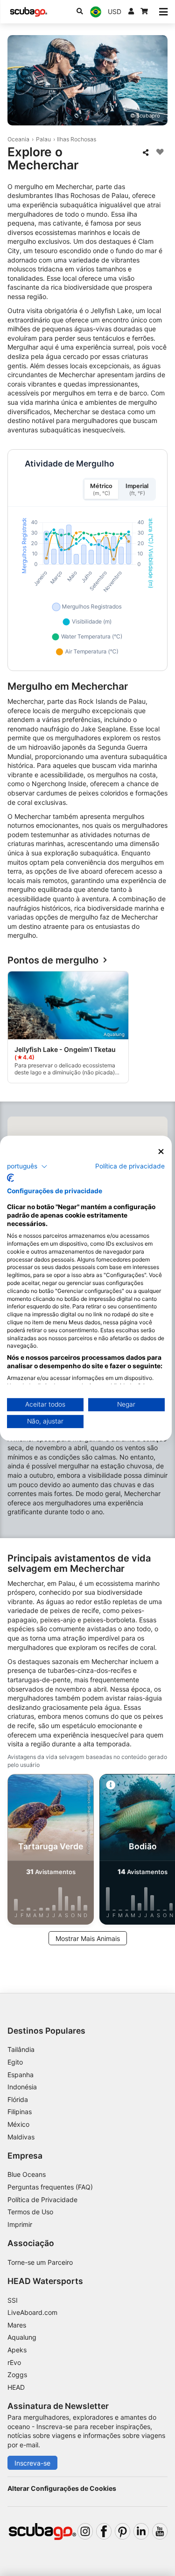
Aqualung (22, 2337)
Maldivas (21, 2137)
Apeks (17, 2350)
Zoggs (17, 2375)
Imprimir (20, 2224)
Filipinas (20, 2112)
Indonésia (22, 2087)
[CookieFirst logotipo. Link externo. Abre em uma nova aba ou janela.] (10, 1178)
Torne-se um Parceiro (40, 2262)
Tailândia (21, 2049)
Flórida (18, 2099)
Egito (15, 2062)
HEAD (16, 2387)
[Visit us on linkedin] (141, 2531)
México (18, 2124)
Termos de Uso (30, 2212)
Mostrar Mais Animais (88, 1938)
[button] (27, 1167)
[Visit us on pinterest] (122, 2531)
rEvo (14, 2362)
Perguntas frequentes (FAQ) (50, 2187)
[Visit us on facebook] (104, 2531)
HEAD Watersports (45, 2281)
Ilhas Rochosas (77, 139)
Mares (17, 2325)
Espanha (21, 2075)
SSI (13, 2300)
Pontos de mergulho (53, 960)
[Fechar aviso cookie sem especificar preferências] (161, 1151)
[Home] (28, 12)
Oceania (18, 139)
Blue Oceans (27, 2174)
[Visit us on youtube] (160, 2531)
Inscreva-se (32, 2463)
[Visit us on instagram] (85, 2531)
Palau (43, 139)
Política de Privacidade (42, 2200)
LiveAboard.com (32, 2312)
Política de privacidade (130, 1166)
